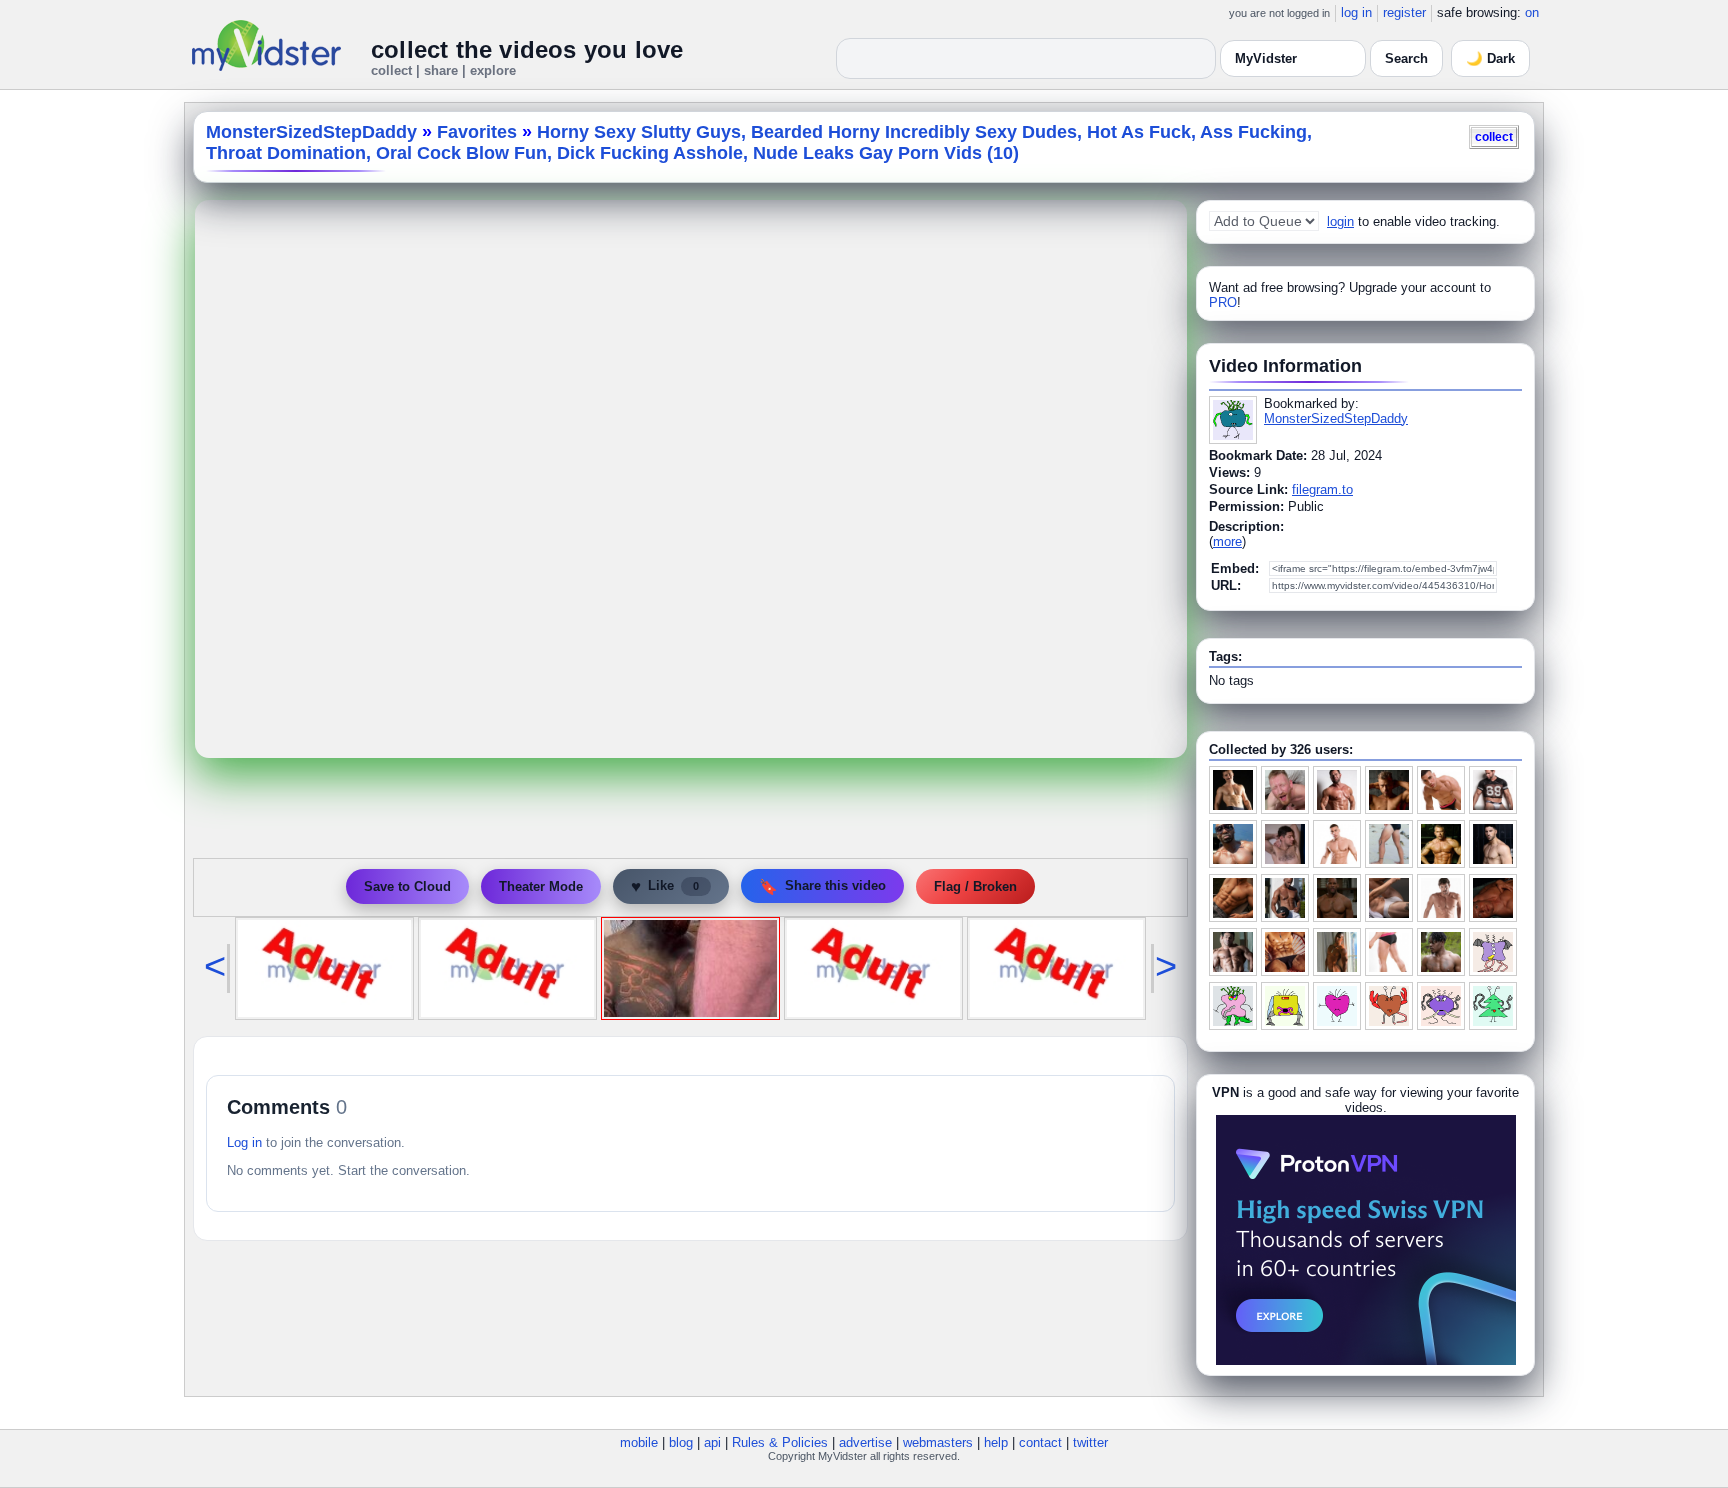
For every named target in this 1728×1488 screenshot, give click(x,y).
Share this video (822, 886)
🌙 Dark (1490, 58)
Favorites (477, 132)
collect (1494, 136)
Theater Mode (541, 886)
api (712, 1442)
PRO (1223, 302)
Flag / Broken (975, 886)
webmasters (938, 1442)
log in (1356, 12)
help (996, 1442)
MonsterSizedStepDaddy (311, 132)
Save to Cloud (407, 886)
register (1404, 12)
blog (681, 1442)
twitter (1090, 1442)
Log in (244, 1142)
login (1340, 221)
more (1227, 541)
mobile (639, 1442)
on (1532, 12)
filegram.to (1322, 489)
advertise (865, 1442)
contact (1040, 1442)
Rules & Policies (780, 1442)
